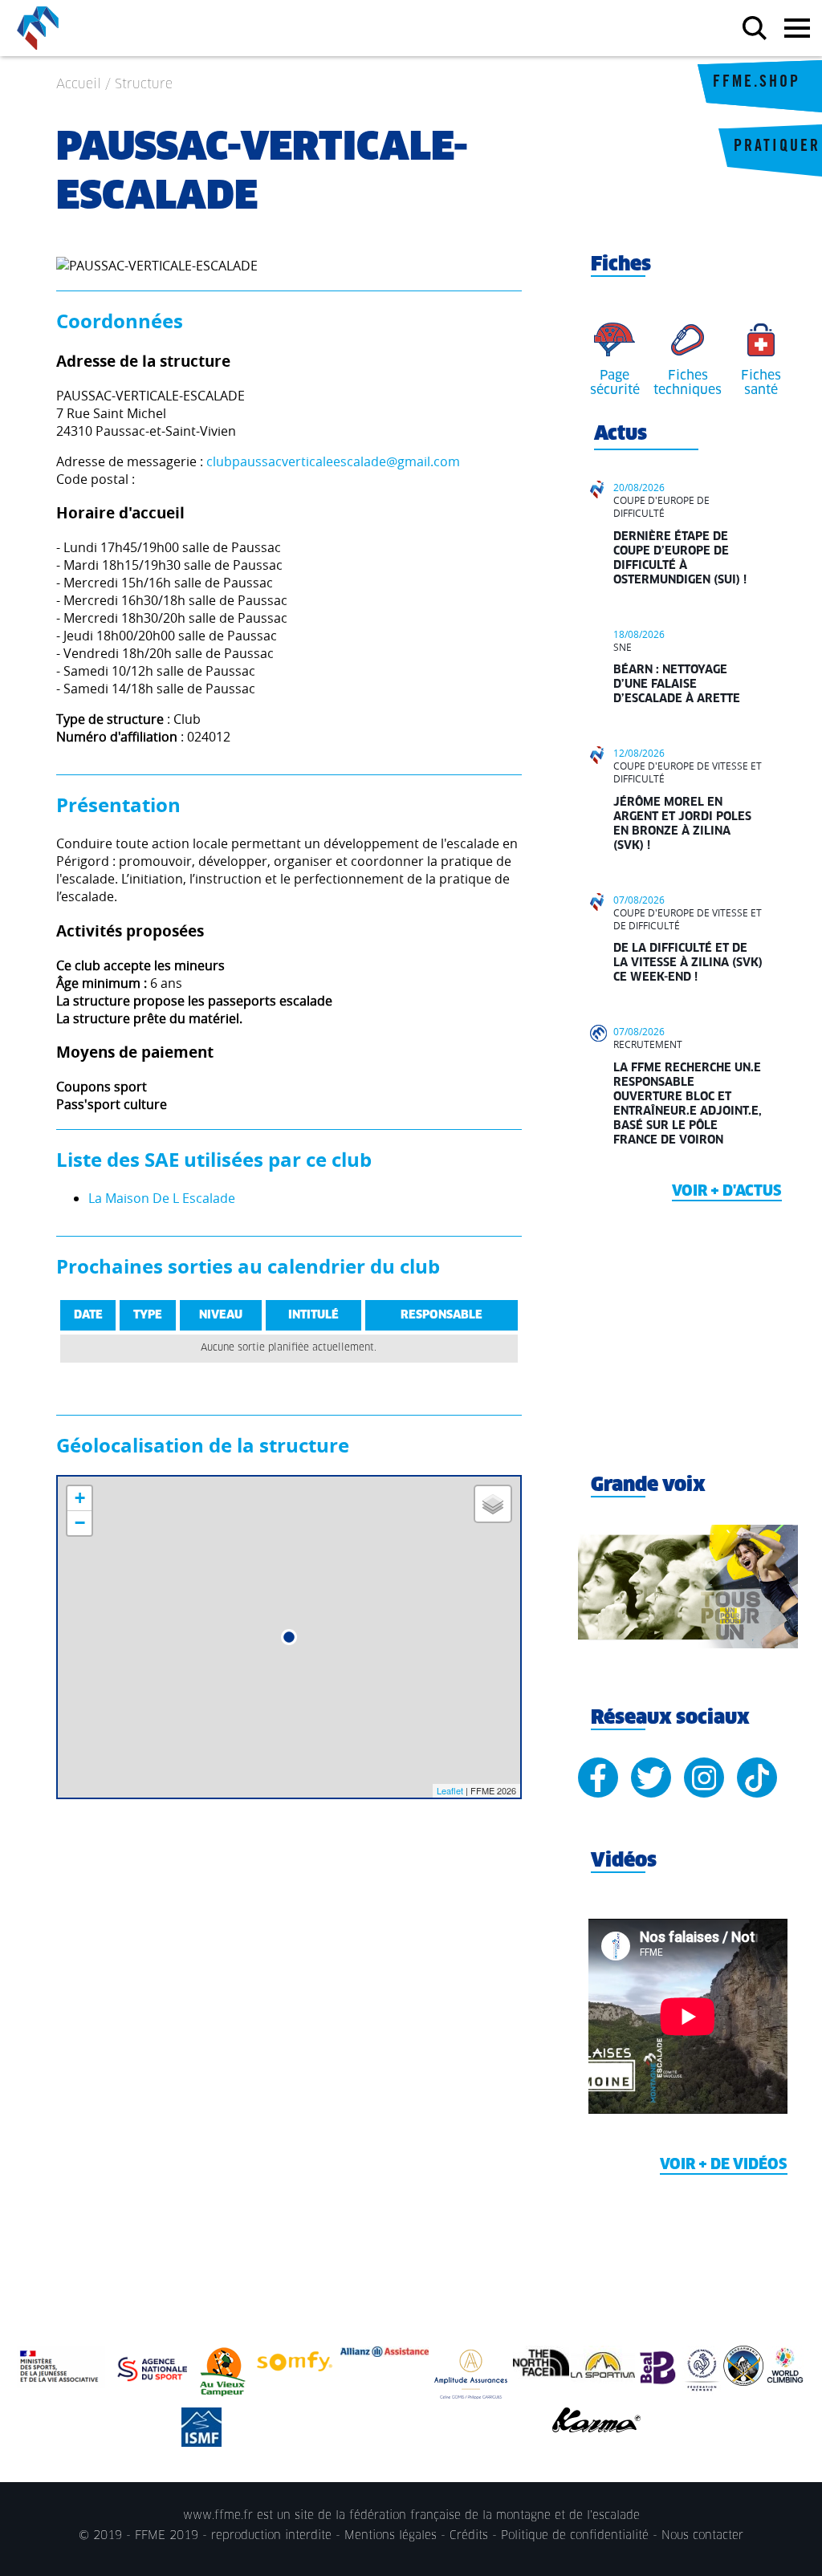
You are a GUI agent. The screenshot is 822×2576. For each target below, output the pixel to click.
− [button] (80, 1523)
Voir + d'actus (727, 1192)
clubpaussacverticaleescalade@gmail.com (333, 461)
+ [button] (80, 1498)
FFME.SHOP (757, 83)
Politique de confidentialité (575, 2536)
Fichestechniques (688, 383)
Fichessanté (761, 383)
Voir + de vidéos (724, 2165)
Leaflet (450, 1790)
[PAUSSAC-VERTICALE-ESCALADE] (289, 1637)
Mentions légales (391, 2536)
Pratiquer (777, 148)
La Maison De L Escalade (162, 1198)
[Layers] (493, 1504)
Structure (144, 84)
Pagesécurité (615, 383)
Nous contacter (702, 2536)
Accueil (79, 84)
